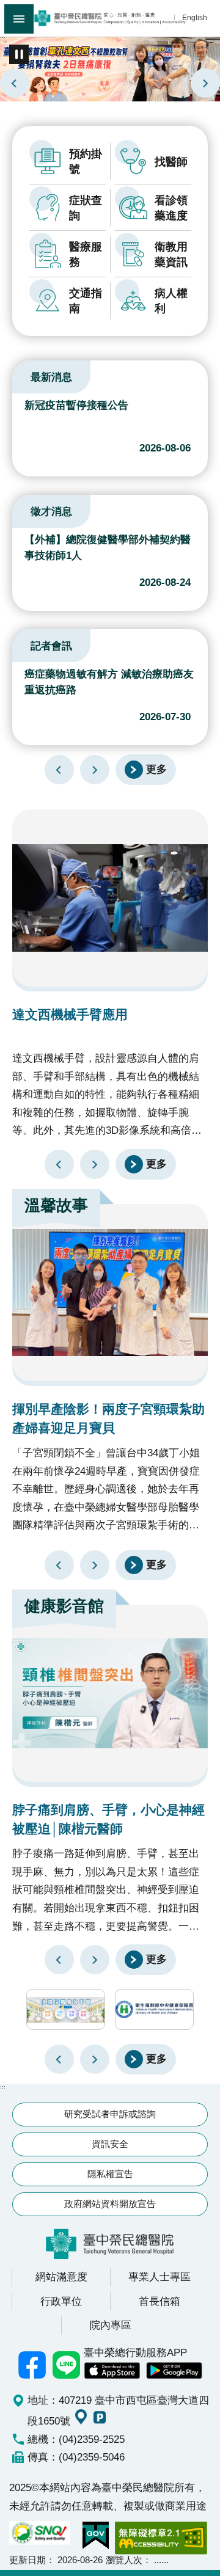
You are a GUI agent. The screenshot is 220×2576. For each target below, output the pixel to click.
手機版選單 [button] (19, 19)
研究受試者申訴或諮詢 (110, 2114)
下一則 (205, 83)
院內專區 (111, 2325)
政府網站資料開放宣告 (110, 2204)
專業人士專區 (159, 2277)
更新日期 (28, 2560)
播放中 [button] (19, 54)
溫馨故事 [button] (56, 1205)
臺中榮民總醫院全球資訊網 (110, 18)
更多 (156, 769)
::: (3, 38)
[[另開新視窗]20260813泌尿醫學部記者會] (110, 68)
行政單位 (61, 2301)
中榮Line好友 (67, 2365)
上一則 (15, 83)
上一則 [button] (59, 2059)
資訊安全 (110, 2144)
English (195, 17)
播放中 (27, 375)
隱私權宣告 (110, 2174)
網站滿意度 (61, 2277)
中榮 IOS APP (112, 2371)
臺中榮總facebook (32, 2365)
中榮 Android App (174, 2371)
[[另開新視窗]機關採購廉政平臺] (66, 2009)
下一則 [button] (95, 2059)
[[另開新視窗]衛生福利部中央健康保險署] (154, 2009)
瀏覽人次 (124, 2560)
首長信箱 (159, 2301)
